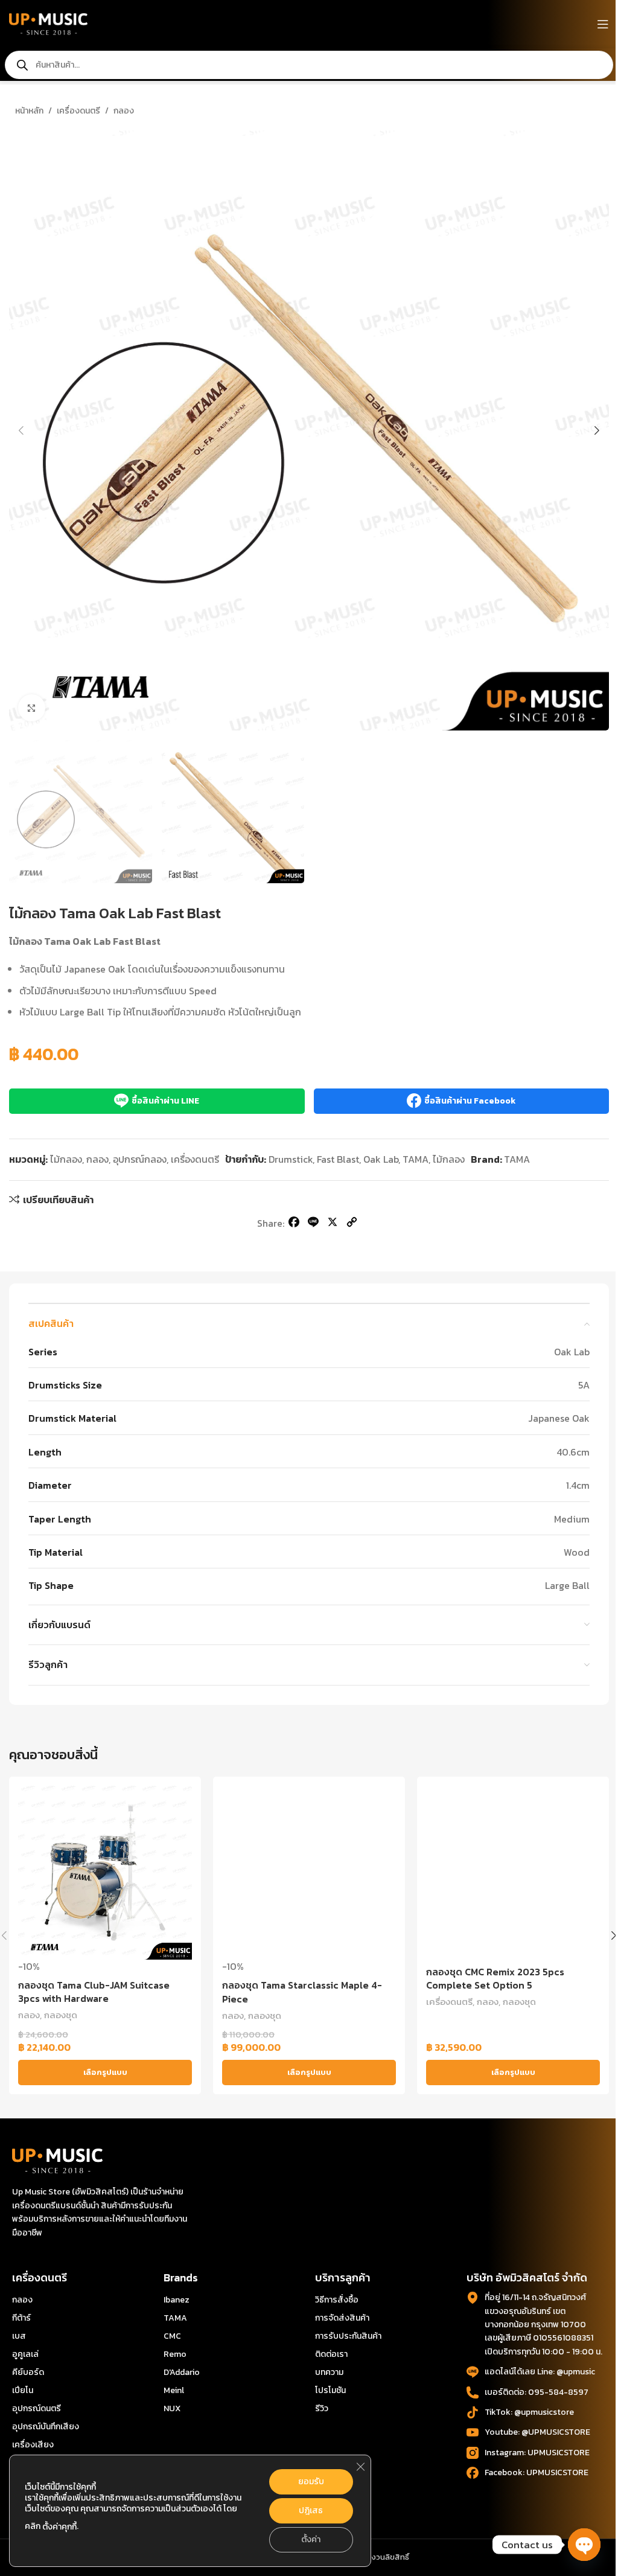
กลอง (124, 111)
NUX (172, 2408)
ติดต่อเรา (331, 2354)
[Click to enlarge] (32, 708)
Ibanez (177, 2300)
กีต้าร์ (21, 2318)
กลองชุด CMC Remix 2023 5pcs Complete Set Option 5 (495, 1978)
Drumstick (291, 1159)
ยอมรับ (311, 2482)
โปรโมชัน (330, 2390)
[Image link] (57, 2159)
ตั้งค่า (311, 2539)
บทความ (329, 2372)
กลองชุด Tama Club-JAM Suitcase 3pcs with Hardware (94, 1992)
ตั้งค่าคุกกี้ (59, 2527)
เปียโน (23, 2390)
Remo (175, 2354)
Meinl (174, 2390)
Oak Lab (381, 1159)
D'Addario (182, 2372)
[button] (21, 430)
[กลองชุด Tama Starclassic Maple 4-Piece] (309, 1873)
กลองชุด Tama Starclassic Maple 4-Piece (302, 1992)
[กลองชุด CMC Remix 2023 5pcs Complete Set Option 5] (513, 1873)
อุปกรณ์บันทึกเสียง (46, 2427)
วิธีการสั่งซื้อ (337, 2300)
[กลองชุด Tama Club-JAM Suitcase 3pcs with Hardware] (105, 1873)
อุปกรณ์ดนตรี (37, 2408)
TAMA (416, 1159)
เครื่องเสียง (33, 2445)
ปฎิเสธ (311, 2510)
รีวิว (322, 2408)
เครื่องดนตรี (78, 111)
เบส (19, 2336)
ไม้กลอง (66, 1159)
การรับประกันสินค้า (348, 2336)
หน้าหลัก (29, 111)
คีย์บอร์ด (28, 2372)
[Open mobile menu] (603, 24)
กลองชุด (61, 2015)
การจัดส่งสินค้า (342, 2318)
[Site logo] (48, 23)
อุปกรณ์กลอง (140, 1159)
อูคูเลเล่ (25, 2354)
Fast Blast (338, 1159)
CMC (172, 2336)
